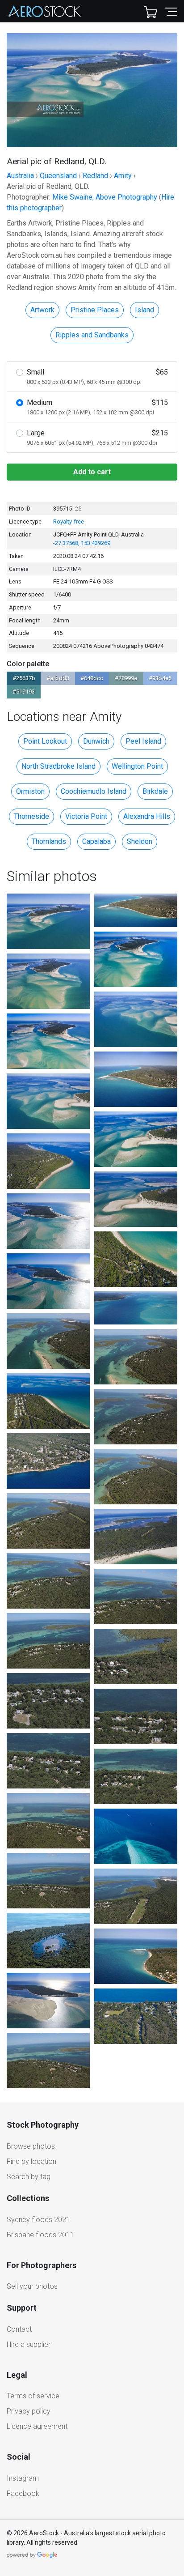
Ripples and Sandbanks (92, 335)
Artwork (42, 310)
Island (144, 310)
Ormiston (30, 791)
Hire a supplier (29, 2344)
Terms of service (33, 2396)
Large (97, 437)
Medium (97, 407)
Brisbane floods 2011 (40, 2235)
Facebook (23, 2493)
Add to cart (92, 472)
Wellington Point (137, 766)
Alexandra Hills (147, 816)
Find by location (31, 2161)
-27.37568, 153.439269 (82, 543)
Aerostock (44, 11)
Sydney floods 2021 (38, 2220)
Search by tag (29, 2177)
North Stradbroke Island (59, 766)
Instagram (23, 2478)
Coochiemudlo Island (94, 791)
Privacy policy (29, 2411)
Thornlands (49, 841)
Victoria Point (86, 816)
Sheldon (140, 841)
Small (97, 377)
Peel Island (143, 741)
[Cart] (151, 11)
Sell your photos (32, 2286)
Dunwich (96, 741)
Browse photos (31, 2146)
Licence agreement (37, 2426)
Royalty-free (69, 522)
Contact (19, 2329)
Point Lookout (45, 741)
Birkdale (155, 791)
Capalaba (96, 841)
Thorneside (31, 816)
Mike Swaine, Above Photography (105, 197)
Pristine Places (95, 310)
